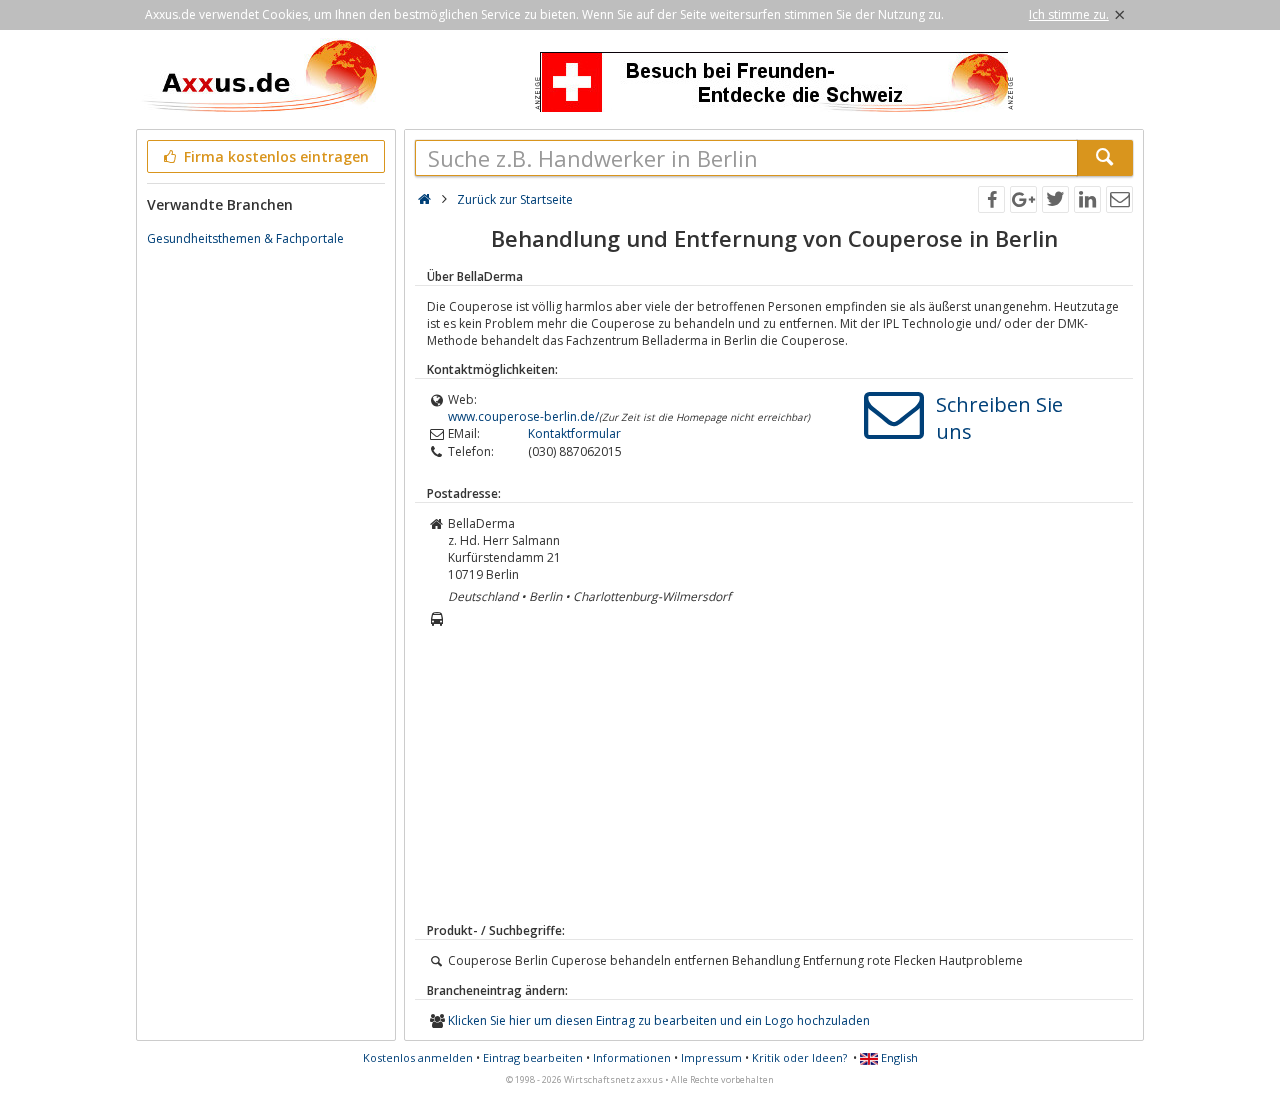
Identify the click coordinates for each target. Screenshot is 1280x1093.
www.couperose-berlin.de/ (523, 416)
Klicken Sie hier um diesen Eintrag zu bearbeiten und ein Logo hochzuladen (659, 1020)
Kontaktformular (574, 433)
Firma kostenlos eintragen (274, 156)
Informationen (632, 1057)
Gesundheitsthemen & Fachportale (245, 238)
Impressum (711, 1057)
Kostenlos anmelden (418, 1057)
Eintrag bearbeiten (533, 1057)
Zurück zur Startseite (515, 199)
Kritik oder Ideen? (799, 1057)
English (898, 1057)
